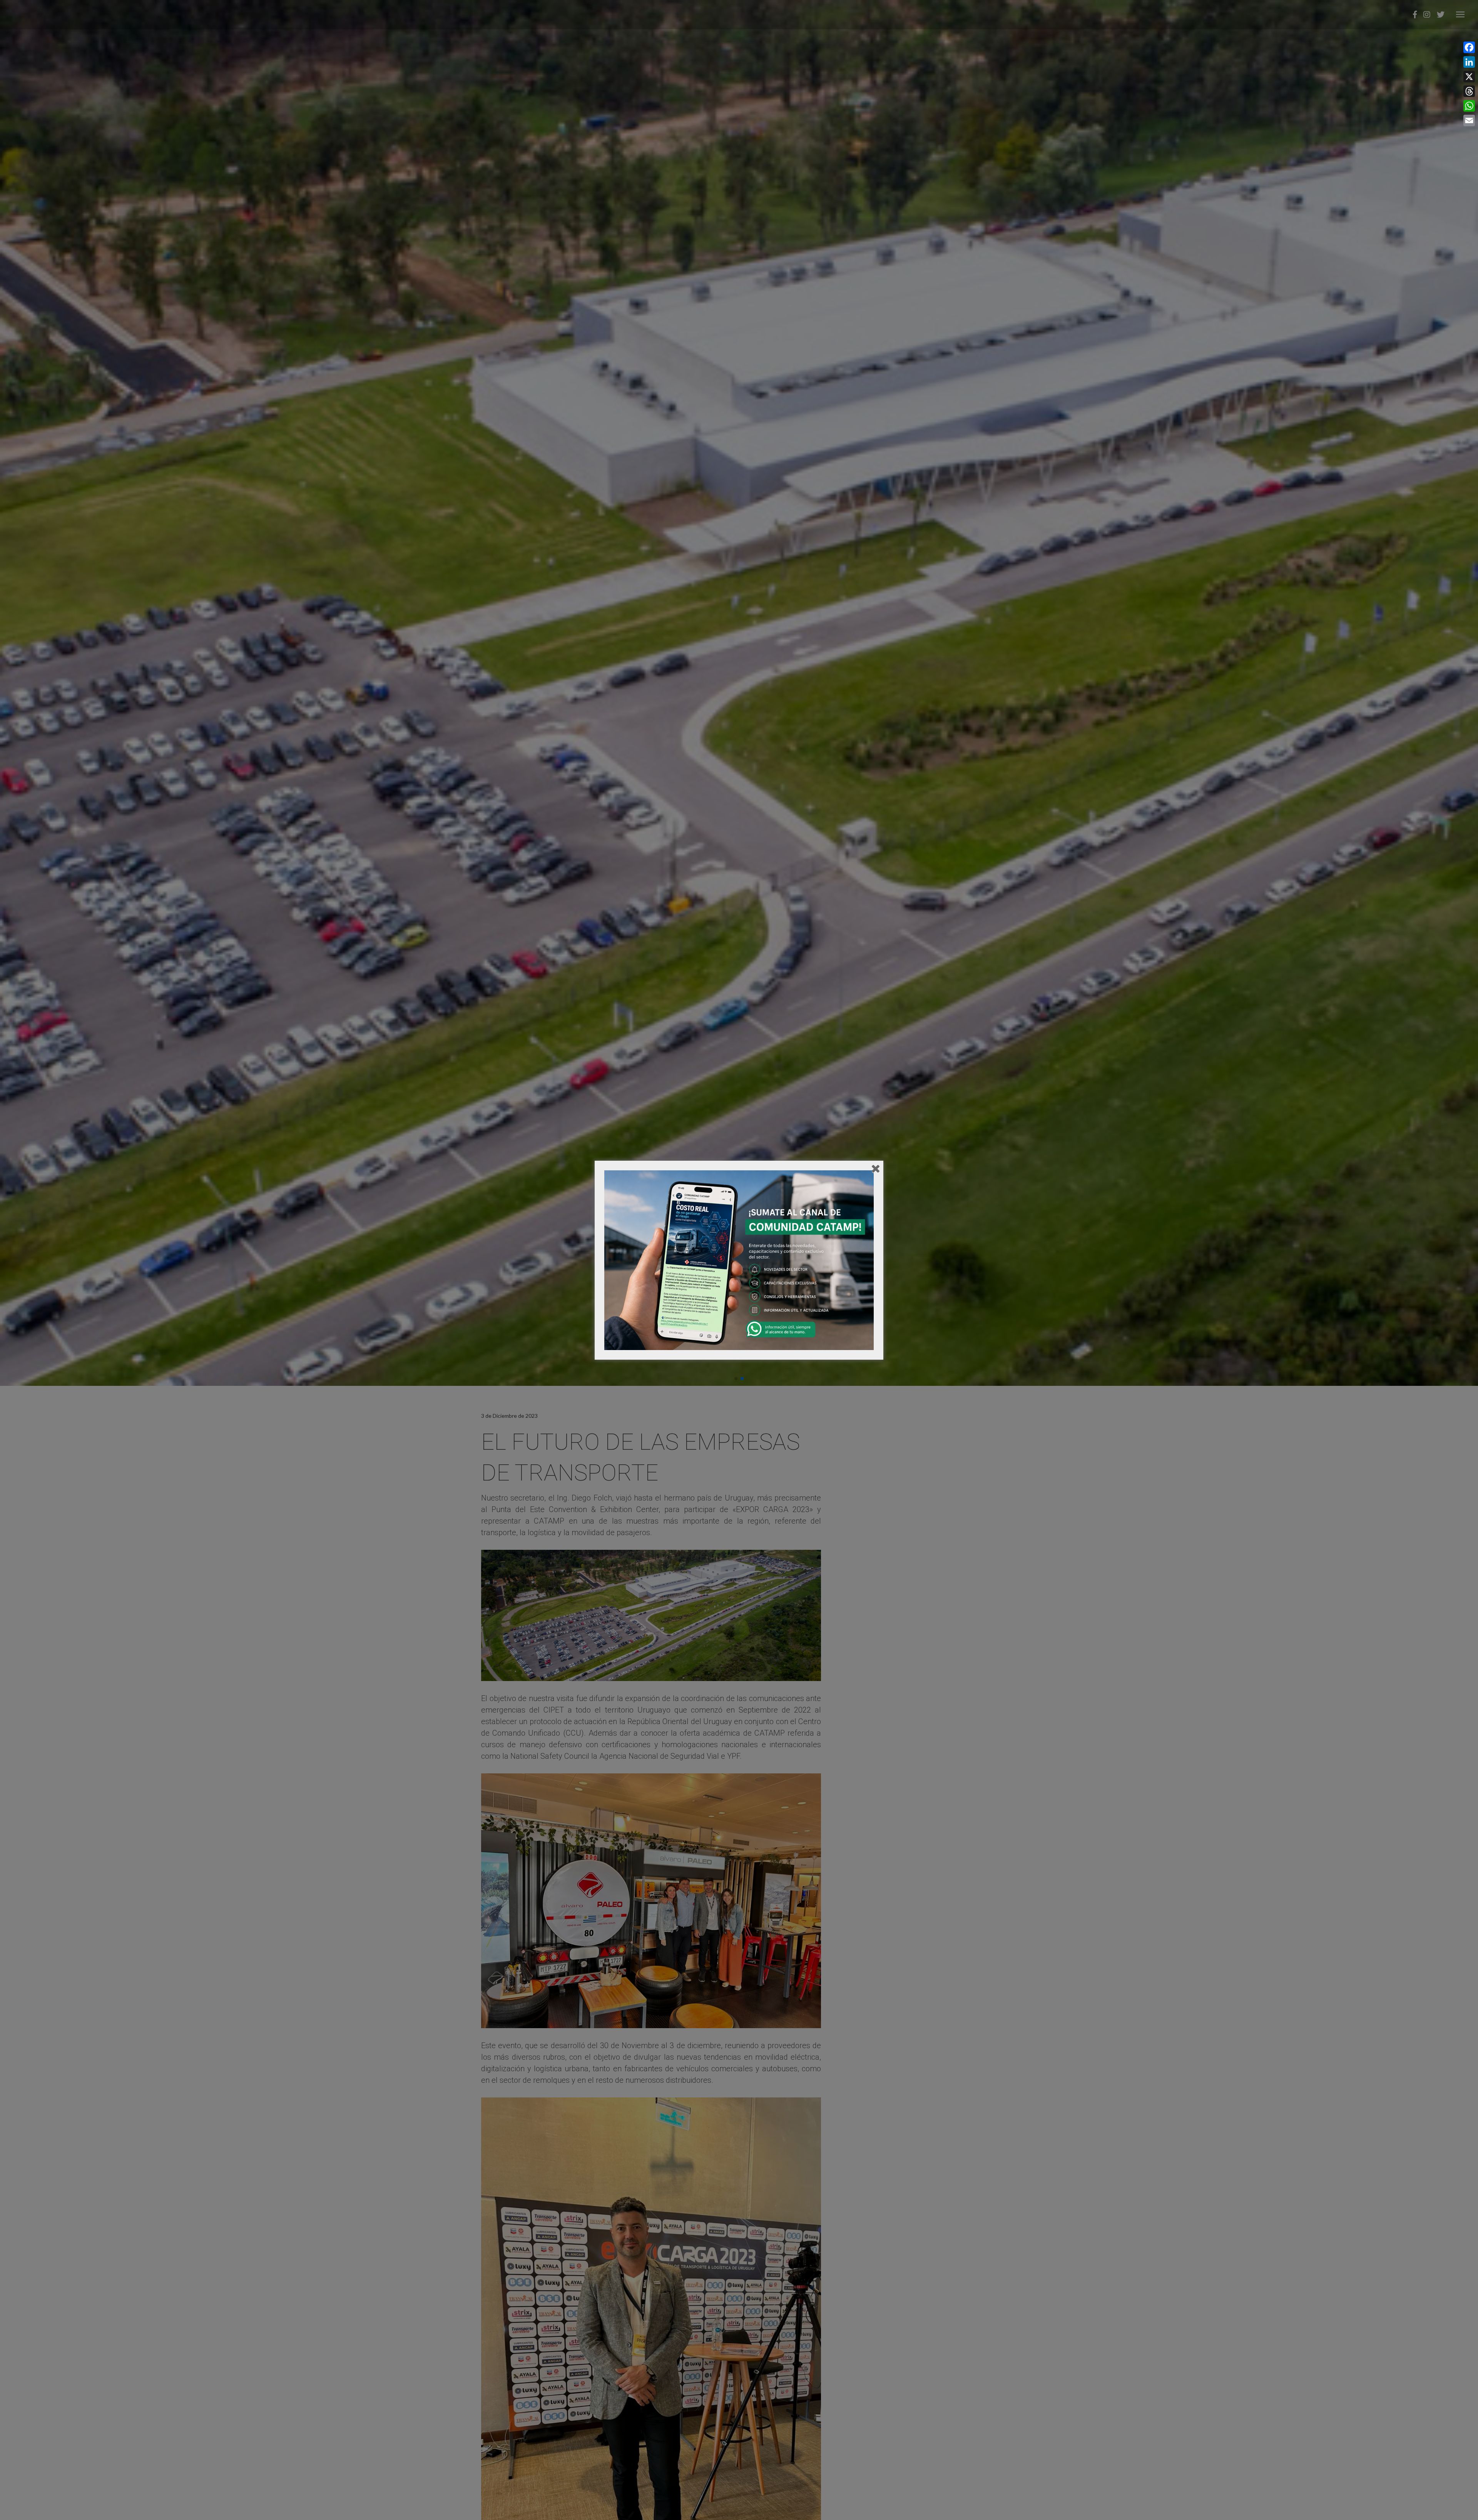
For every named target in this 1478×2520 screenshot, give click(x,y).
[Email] (1469, 120)
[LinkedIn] (1469, 62)
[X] (1469, 77)
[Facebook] (1469, 47)
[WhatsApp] (1469, 106)
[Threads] (1469, 91)
